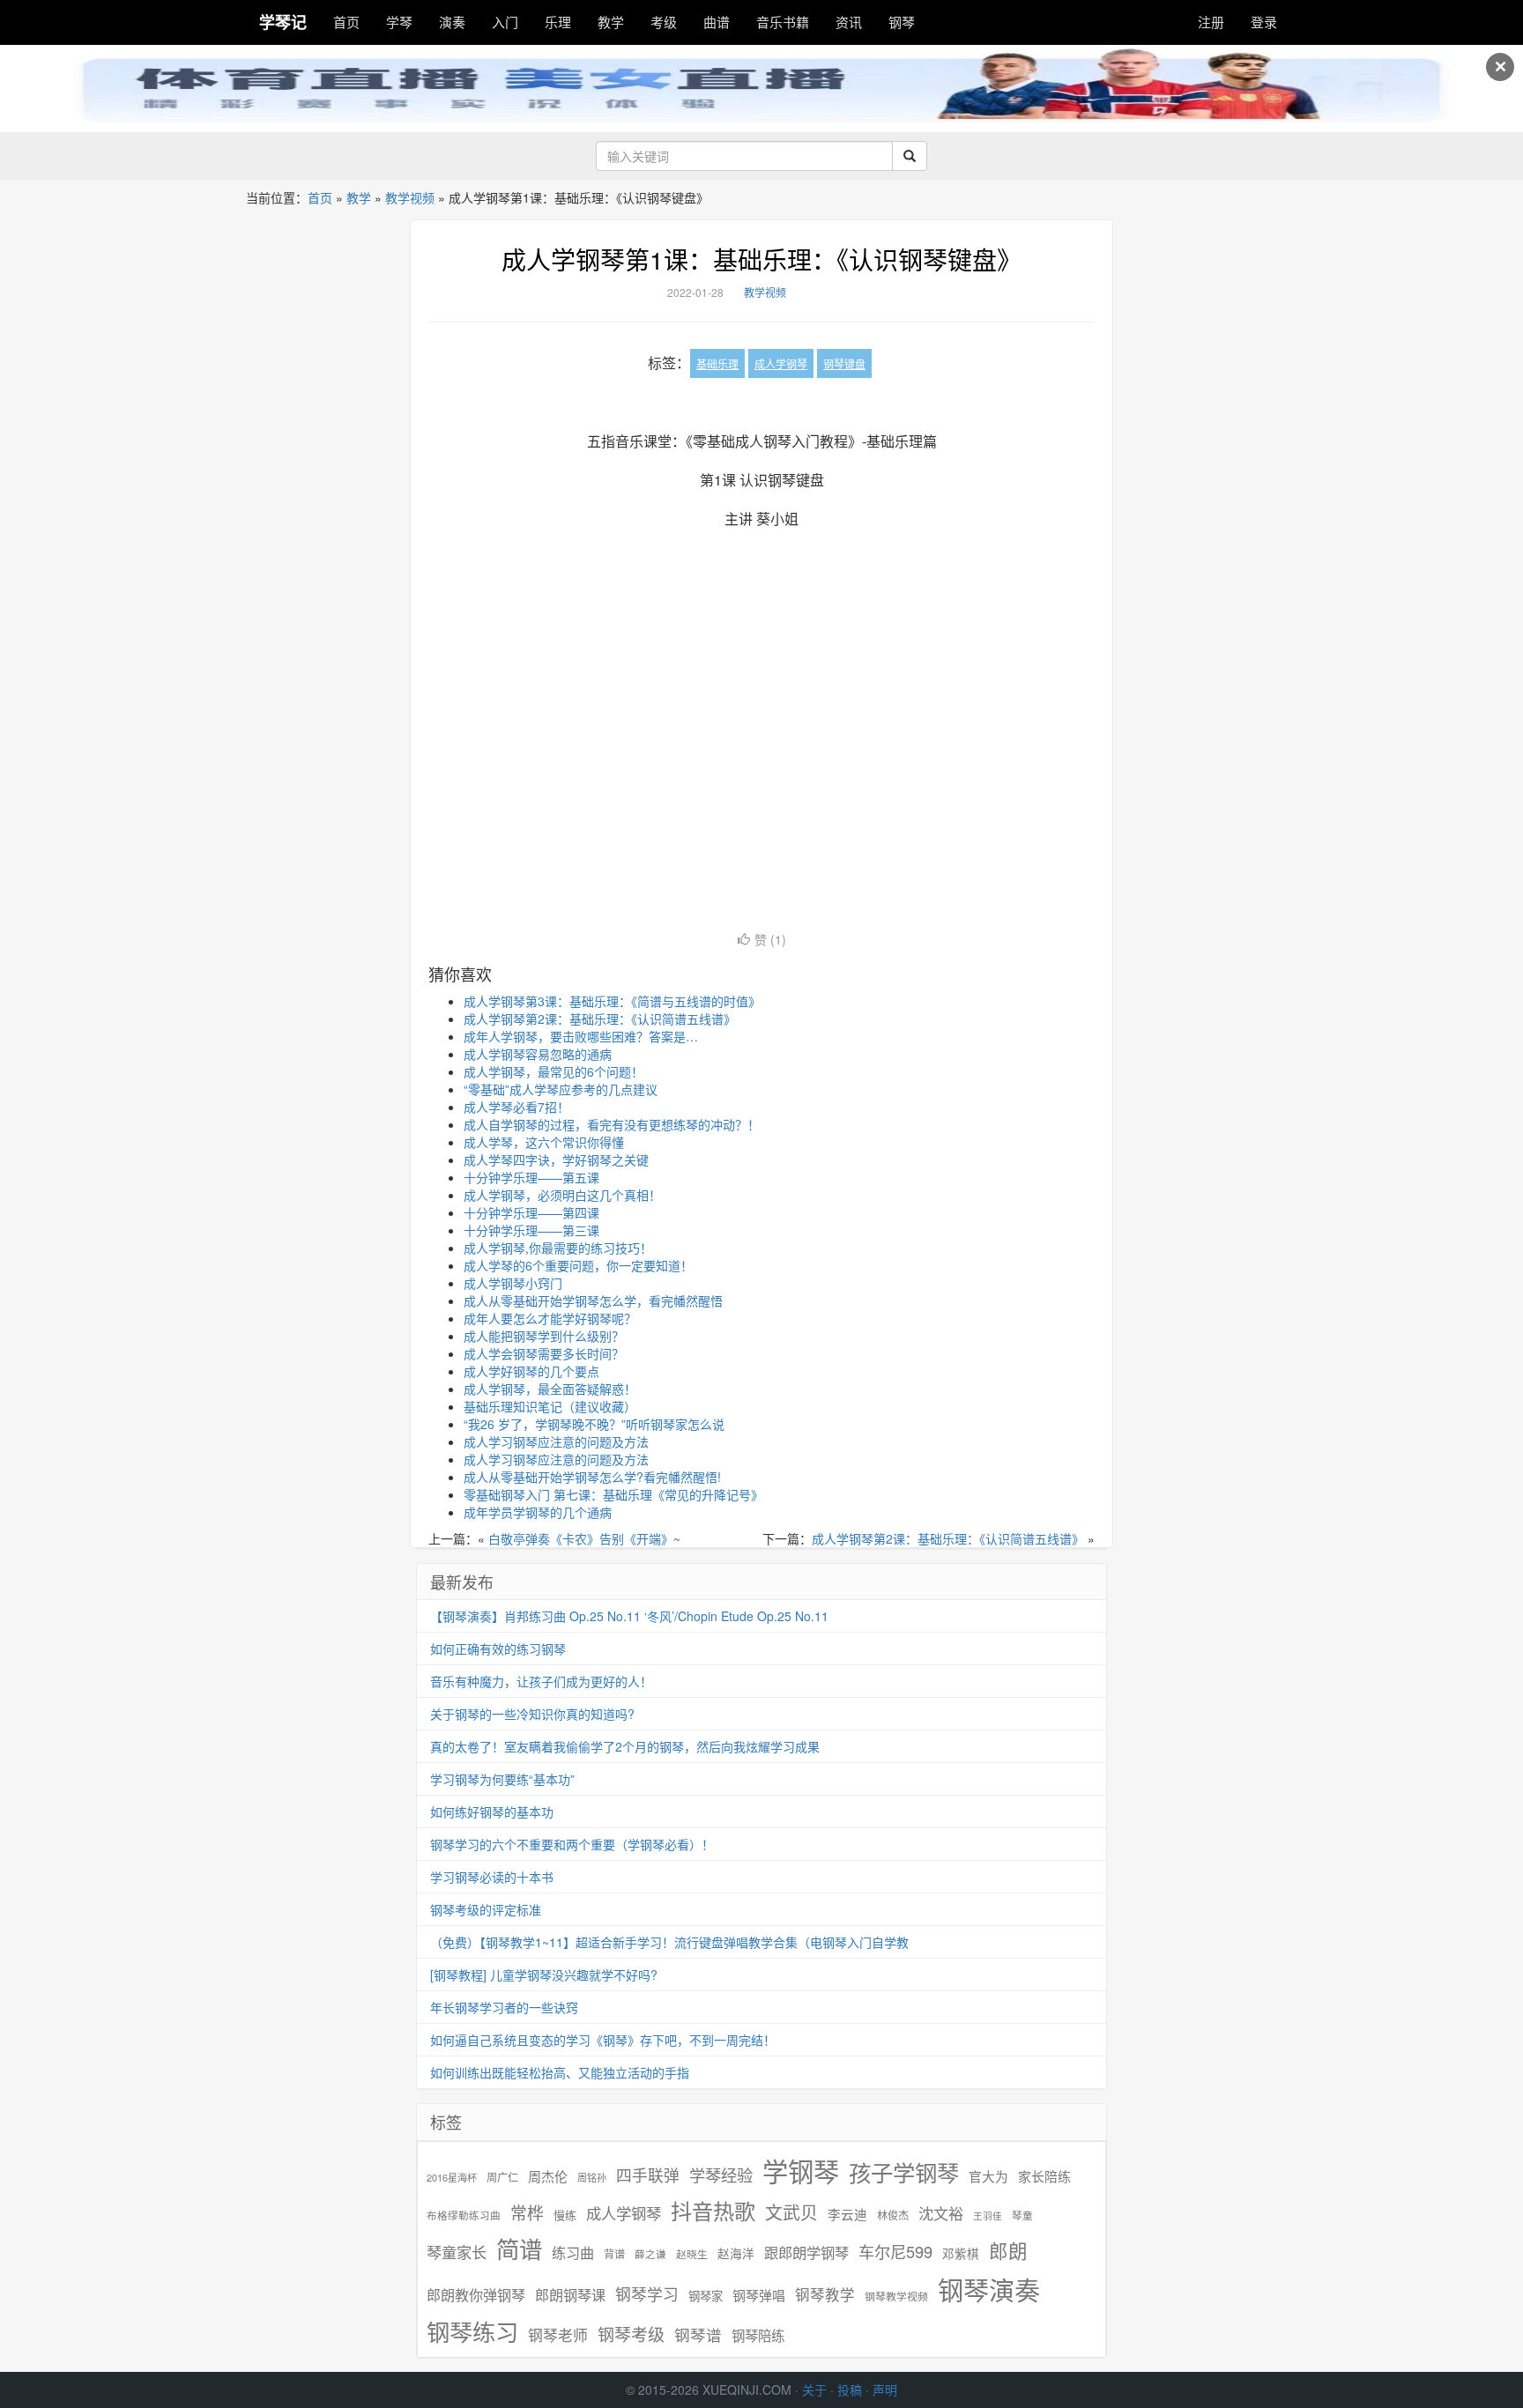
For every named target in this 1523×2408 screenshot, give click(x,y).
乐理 (558, 22)
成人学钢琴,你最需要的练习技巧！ (558, 1248)
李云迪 (847, 2214)
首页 (346, 22)
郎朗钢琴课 (570, 2295)
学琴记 (283, 22)
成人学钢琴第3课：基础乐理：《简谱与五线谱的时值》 (612, 1001)
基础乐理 (717, 363)
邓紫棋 (961, 2253)
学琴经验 (721, 2175)
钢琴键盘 (844, 363)
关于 (814, 2389)
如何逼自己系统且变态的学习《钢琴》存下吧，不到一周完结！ (603, 2040)
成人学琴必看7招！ (516, 1107)
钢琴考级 (631, 2334)
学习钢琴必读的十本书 (492, 1877)
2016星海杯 (452, 2178)
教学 (611, 22)
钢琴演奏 (989, 2289)
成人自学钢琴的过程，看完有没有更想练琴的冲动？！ (612, 1124)
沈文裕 (941, 2213)
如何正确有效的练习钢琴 (498, 1649)
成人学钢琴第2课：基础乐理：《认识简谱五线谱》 (600, 1019)
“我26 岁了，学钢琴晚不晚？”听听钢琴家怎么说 (594, 1424)
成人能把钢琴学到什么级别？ (544, 1336)
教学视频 (410, 197)
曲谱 (717, 22)
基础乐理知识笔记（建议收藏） (550, 1406)
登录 (1264, 22)
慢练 (565, 2215)
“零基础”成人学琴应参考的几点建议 (561, 1089)
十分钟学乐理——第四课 (531, 1212)
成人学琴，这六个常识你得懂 (544, 1142)
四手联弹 (648, 2175)
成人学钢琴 (781, 363)
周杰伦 (548, 2176)
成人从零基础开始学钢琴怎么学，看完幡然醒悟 (593, 1300)
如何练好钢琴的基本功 (492, 1812)
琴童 (1022, 2215)
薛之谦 (650, 2254)
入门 (505, 22)
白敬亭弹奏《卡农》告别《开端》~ (584, 1538)
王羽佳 (988, 2215)
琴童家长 (457, 2252)
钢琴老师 (558, 2335)
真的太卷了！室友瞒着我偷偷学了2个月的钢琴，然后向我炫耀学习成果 (625, 1746)
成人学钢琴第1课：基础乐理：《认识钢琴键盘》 (761, 259)
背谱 (614, 2253)
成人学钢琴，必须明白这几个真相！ (562, 1195)
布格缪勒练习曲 (464, 2215)
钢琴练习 (472, 2331)
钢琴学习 (647, 2294)
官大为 (988, 2176)
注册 (1211, 22)
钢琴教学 (825, 2295)
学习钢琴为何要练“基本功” (502, 1779)
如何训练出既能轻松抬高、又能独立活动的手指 (560, 2072)
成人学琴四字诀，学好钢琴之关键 (556, 1160)
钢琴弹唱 (759, 2295)
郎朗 (1008, 2250)
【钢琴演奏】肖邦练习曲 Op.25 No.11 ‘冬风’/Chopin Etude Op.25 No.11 (629, 1616)
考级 (664, 22)
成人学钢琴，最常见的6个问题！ (553, 1071)
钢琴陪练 (758, 2335)
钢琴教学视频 (896, 2296)
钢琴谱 (698, 2334)
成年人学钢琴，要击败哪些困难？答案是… (581, 1036)
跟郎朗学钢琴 (806, 2252)
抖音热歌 (713, 2211)
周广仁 (502, 2177)
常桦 (527, 2212)
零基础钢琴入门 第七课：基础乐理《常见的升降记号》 (613, 1494)
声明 (885, 2389)
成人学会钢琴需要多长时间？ (544, 1353)
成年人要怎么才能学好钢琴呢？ (550, 1318)
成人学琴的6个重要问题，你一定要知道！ (578, 1265)
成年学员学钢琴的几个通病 (538, 1512)
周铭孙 (592, 2178)
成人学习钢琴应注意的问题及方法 (556, 1441)
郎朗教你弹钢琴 (476, 2295)
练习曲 (573, 2252)
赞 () (770, 939)
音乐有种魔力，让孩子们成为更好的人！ (541, 1681)
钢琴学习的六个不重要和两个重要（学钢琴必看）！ (572, 1844)
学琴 (399, 22)
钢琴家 (706, 2296)
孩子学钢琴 (904, 2172)
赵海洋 (736, 2253)
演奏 (452, 22)
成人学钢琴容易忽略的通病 (538, 1054)
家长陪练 (1044, 2176)
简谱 (519, 2249)
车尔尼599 (895, 2251)
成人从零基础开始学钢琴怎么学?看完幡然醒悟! (592, 1477)
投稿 (850, 2389)
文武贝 (791, 2212)
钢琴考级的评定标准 (486, 1909)
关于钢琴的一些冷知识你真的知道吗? (532, 1714)
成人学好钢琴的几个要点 (531, 1371)
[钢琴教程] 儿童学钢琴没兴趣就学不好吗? (544, 1975)
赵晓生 (692, 2253)
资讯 (849, 22)
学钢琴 (801, 2171)
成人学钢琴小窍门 (513, 1283)
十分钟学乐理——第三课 (531, 1230)
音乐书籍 (783, 22)
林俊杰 (893, 2215)
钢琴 (902, 22)
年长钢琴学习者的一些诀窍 (504, 2007)
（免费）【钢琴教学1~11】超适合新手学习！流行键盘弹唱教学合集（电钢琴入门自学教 (669, 1942)
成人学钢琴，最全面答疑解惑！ (550, 1389)
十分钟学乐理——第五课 (531, 1177)
